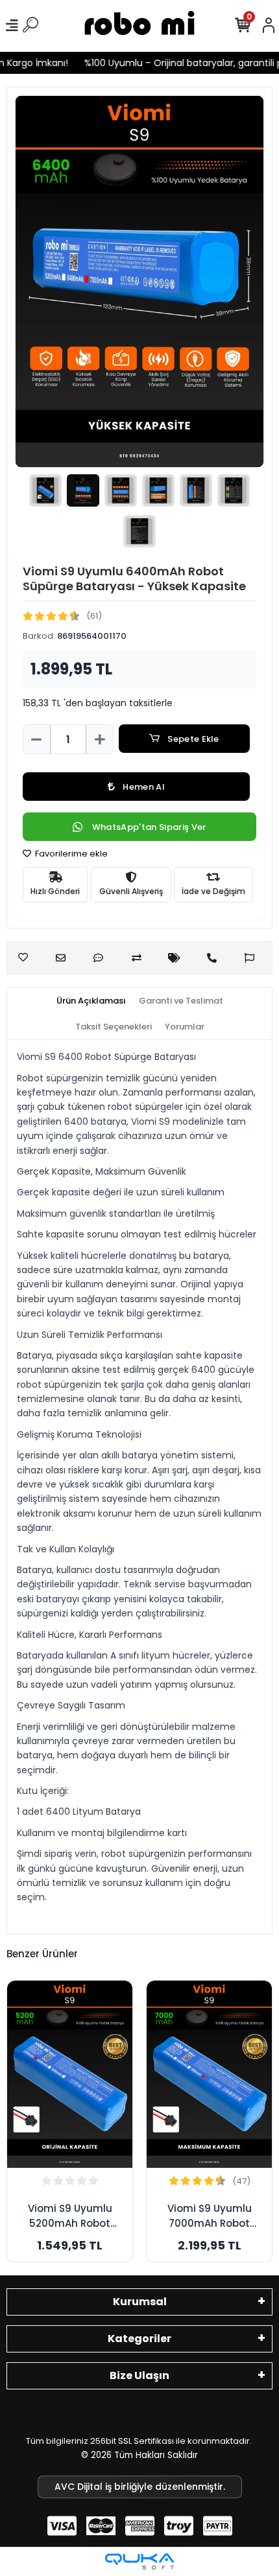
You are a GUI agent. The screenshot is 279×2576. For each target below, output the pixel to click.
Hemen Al (144, 787)
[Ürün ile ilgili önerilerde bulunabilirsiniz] (253, 958)
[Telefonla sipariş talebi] (215, 958)
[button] (36, 282)
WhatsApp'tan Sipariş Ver (149, 827)
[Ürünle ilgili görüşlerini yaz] (102, 958)
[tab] (91, 1001)
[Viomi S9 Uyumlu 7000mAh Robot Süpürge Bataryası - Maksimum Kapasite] (209, 2075)
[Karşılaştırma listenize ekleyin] (140, 958)
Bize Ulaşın (139, 2375)
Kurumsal (140, 2302)
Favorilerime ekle (70, 854)
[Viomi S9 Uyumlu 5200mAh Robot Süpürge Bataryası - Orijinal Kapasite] (70, 2075)
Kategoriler (139, 2339)
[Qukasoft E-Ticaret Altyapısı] (139, 2561)
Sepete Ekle (193, 739)
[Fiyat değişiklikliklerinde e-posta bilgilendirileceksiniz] (177, 958)
